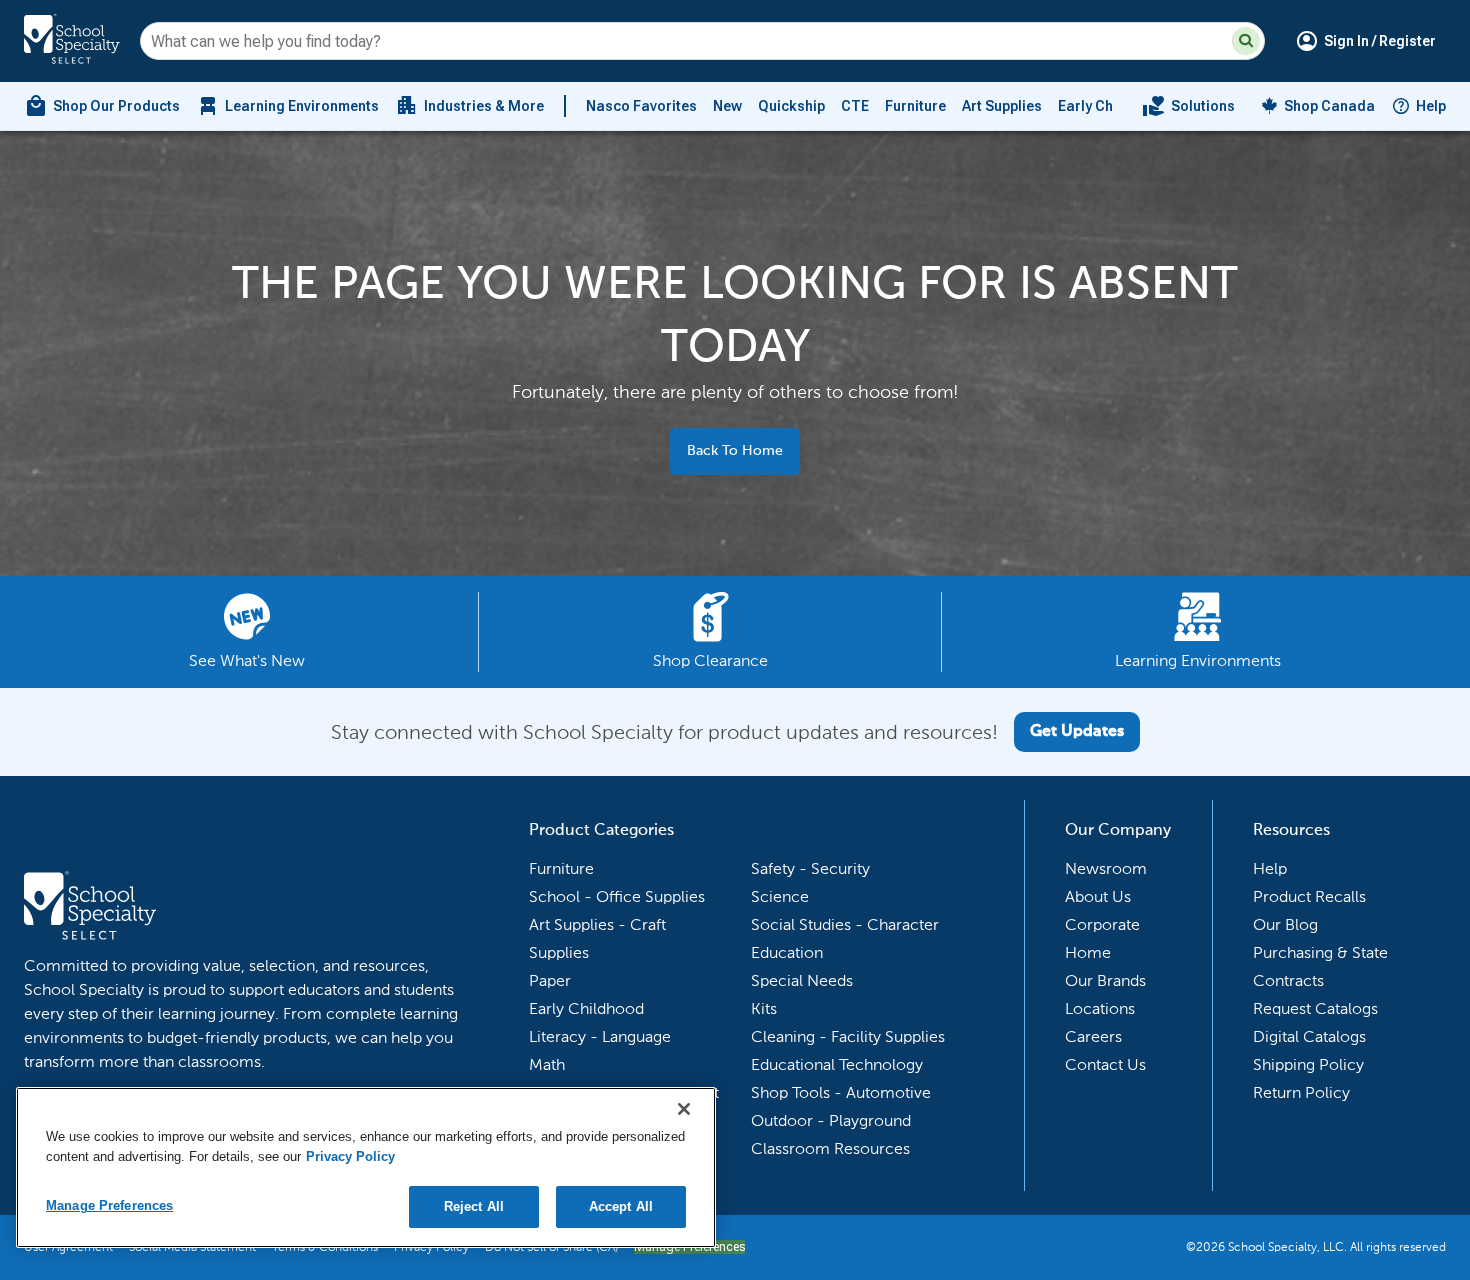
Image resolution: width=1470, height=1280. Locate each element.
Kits (764, 1008)
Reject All (474, 1206)
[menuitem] (102, 106)
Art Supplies (1002, 106)
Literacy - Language (600, 1036)
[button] (1246, 41)
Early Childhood (1111, 106)
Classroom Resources (830, 1148)
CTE (855, 106)
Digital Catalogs (1309, 1036)
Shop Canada (1329, 106)
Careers (1093, 1036)
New (727, 106)
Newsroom (1106, 868)
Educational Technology (837, 1064)
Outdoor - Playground (831, 1120)
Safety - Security (810, 868)
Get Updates (1077, 732)
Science (780, 896)
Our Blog (1285, 924)
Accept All (621, 1206)
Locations (1100, 1008)
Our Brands (1105, 980)
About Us (1098, 896)
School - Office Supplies (617, 896)
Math (547, 1064)
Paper (550, 980)
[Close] (684, 1109)
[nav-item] (1188, 106)
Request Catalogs (1315, 1008)
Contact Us (1105, 1064)
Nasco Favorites (641, 106)
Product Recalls (1309, 896)
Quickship (791, 106)
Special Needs (802, 980)
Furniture (915, 106)
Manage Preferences (109, 1205)
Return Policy (1301, 1092)
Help (1431, 106)
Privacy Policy (350, 1156)
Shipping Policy (1308, 1064)
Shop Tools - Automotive (841, 1092)
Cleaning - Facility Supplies (848, 1036)
